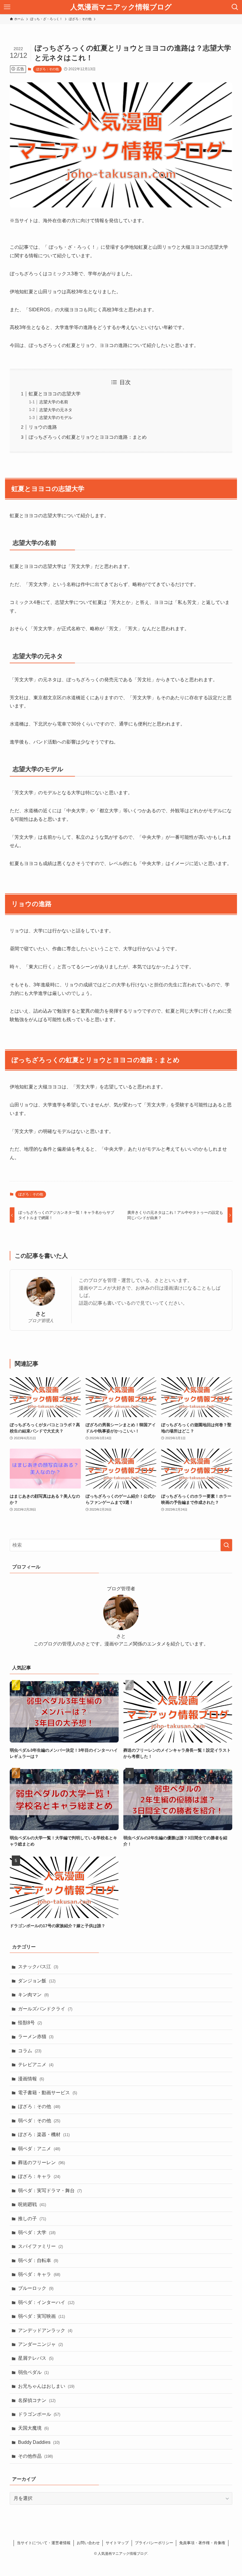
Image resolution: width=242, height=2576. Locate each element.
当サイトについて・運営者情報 (44, 2543)
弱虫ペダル (33, 2372)
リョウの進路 (43, 427)
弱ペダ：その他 (39, 2121)
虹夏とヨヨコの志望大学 (55, 394)
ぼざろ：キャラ (39, 2176)
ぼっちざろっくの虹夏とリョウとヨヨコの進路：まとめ (88, 437)
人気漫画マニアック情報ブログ (121, 7)
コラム (30, 2051)
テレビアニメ (36, 2065)
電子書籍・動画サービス (48, 2093)
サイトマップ (117, 2543)
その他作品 (35, 2456)
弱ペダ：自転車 (38, 2260)
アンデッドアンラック (45, 2330)
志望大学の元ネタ (56, 410)
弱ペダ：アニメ (39, 2149)
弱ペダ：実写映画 (41, 2316)
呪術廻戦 (32, 2204)
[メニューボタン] (7, 7)
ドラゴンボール (39, 2414)
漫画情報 (31, 2079)
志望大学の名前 (54, 402)
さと (41, 1314)
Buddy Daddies (39, 2442)
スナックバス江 (38, 1967)
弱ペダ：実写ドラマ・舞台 (50, 2191)
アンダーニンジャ (40, 2344)
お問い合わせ (88, 2543)
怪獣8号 (30, 2023)
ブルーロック (36, 2288)
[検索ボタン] (235, 7)
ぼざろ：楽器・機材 (44, 2134)
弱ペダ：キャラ (39, 2274)
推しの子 (32, 2219)
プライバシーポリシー (154, 2543)
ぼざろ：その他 (47, 69)
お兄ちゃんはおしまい (46, 2386)
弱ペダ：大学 (37, 2232)
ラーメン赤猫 (36, 2037)
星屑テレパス (36, 2358)
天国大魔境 (33, 2428)
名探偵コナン (37, 2400)
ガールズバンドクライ (45, 2009)
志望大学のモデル (56, 417)
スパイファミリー (40, 2246)
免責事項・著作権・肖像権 (202, 2543)
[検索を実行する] (226, 1545)
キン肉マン (33, 1995)
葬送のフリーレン (41, 2163)
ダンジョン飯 (37, 1981)
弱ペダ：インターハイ (46, 2302)
